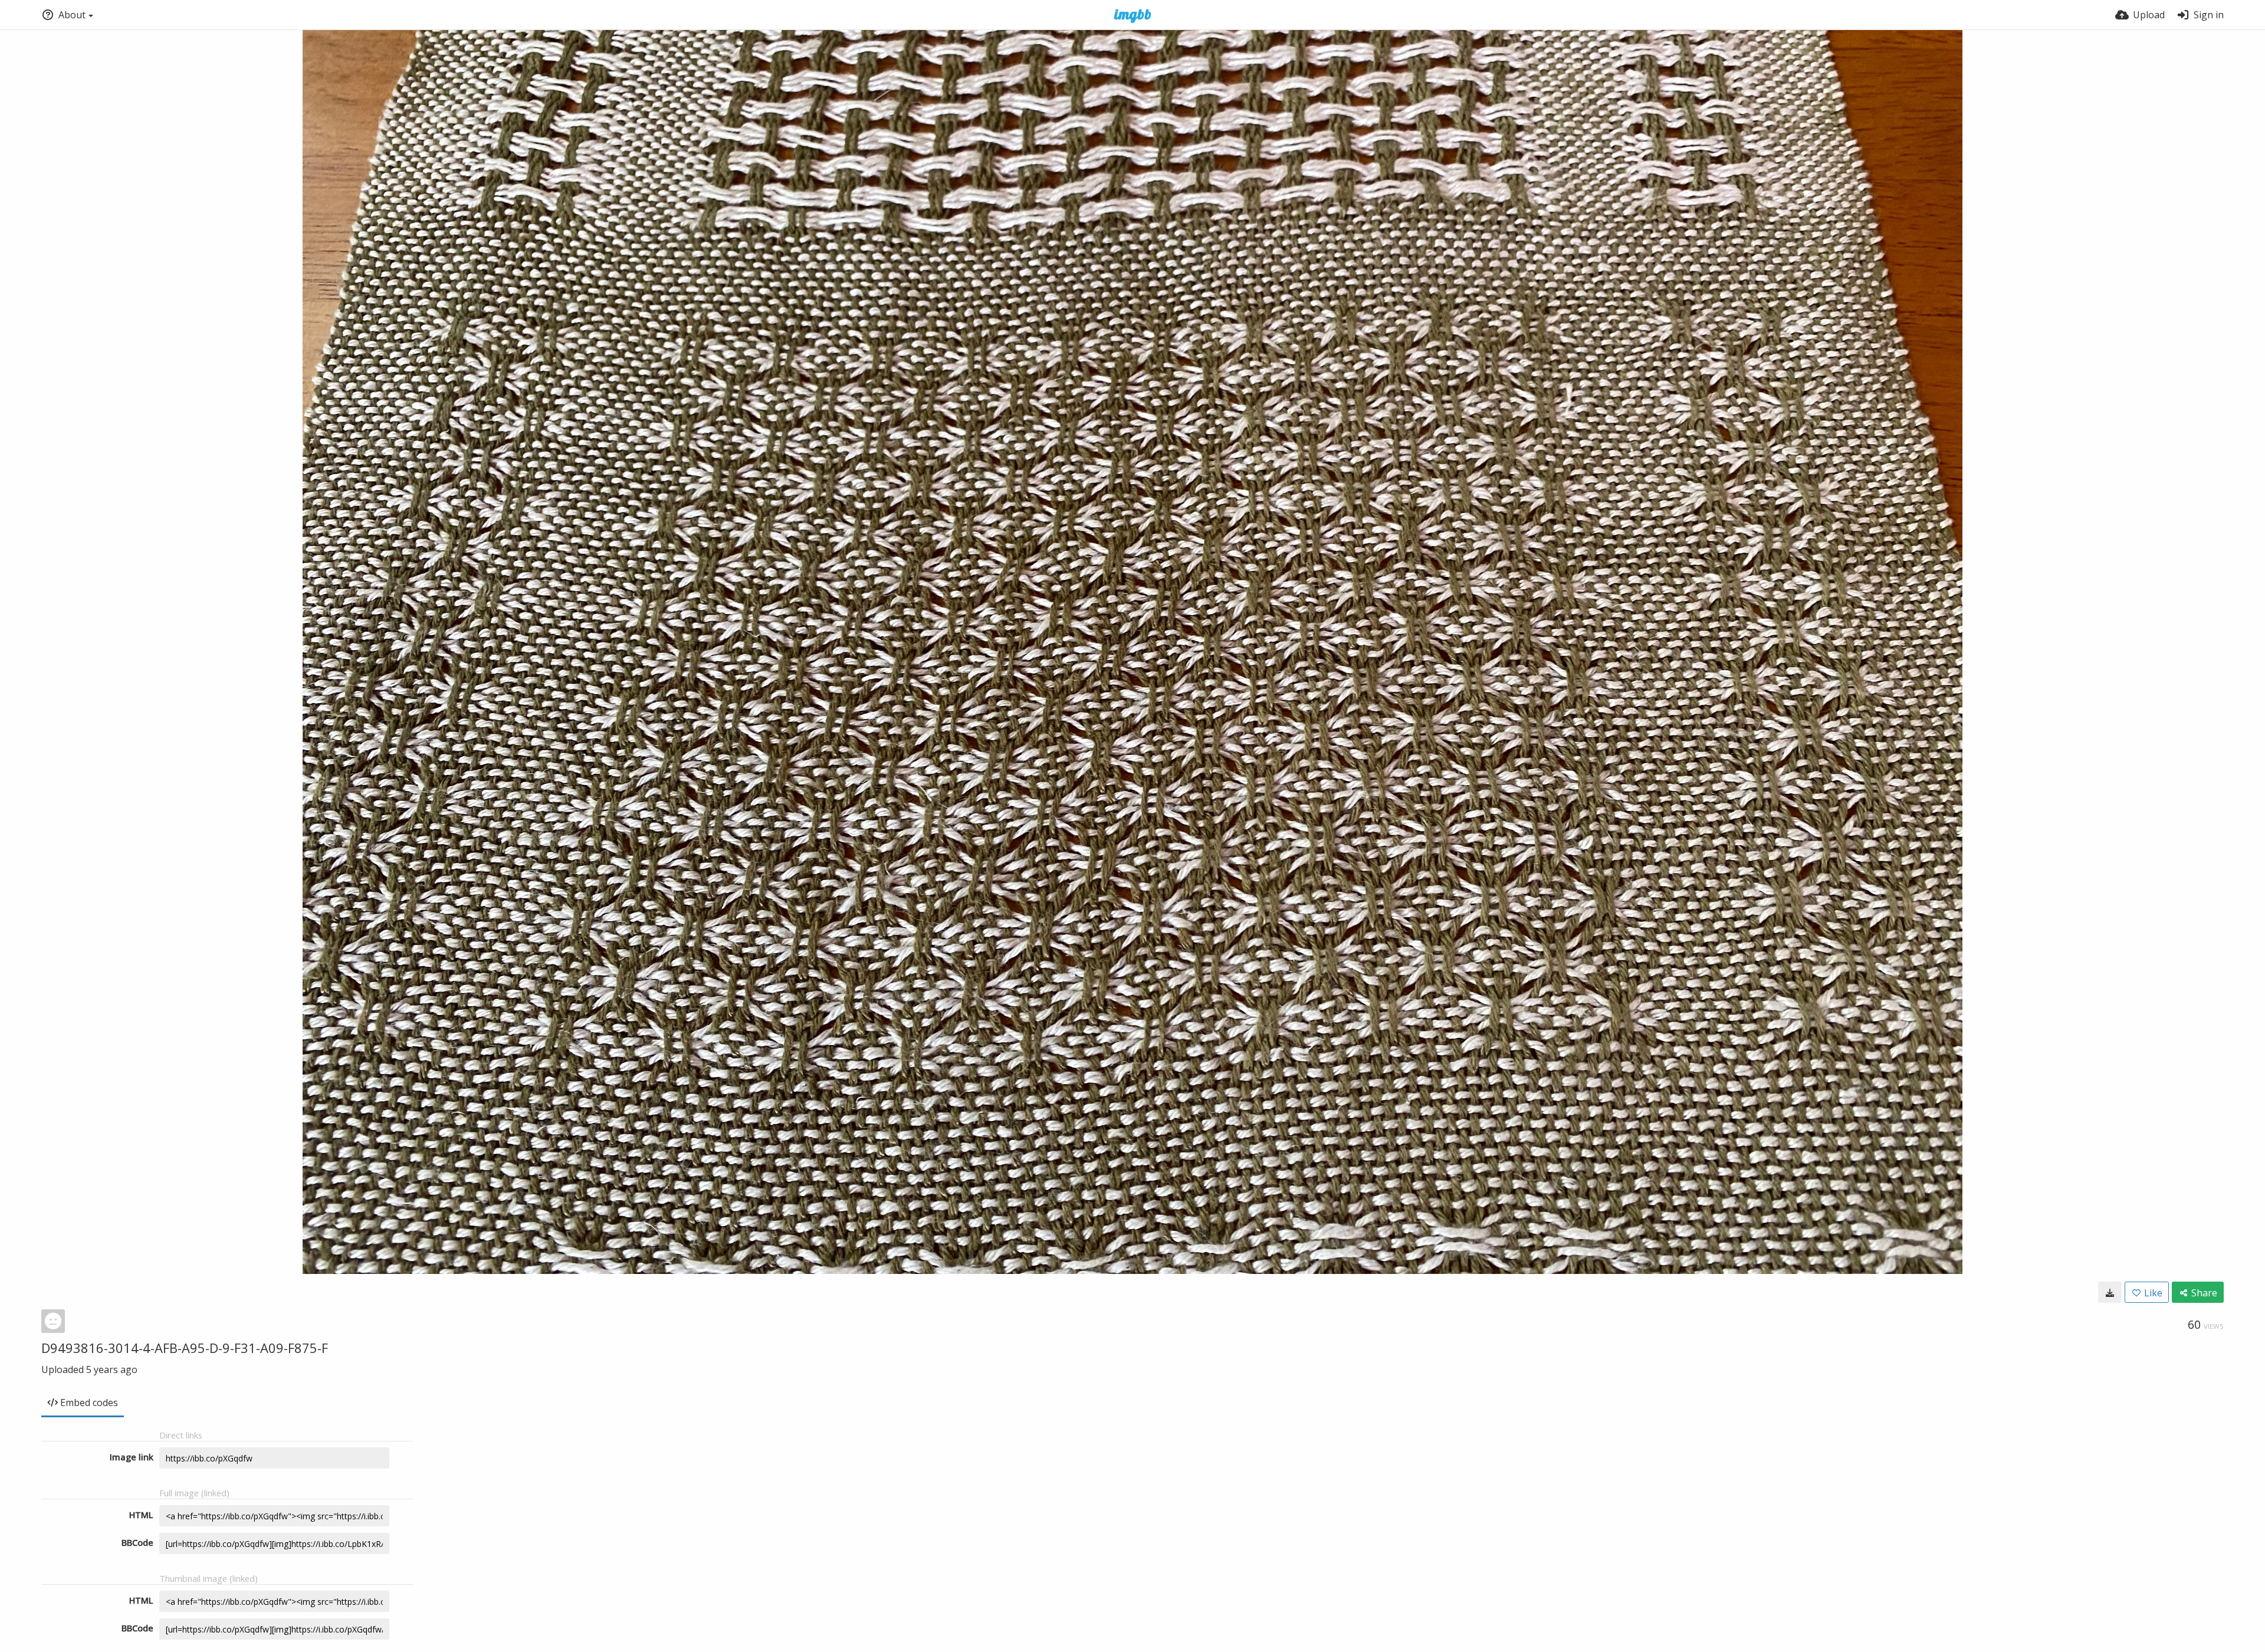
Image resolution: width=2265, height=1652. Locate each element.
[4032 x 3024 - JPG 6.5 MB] (2110, 1292)
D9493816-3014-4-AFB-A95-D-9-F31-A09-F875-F (185, 1348)
